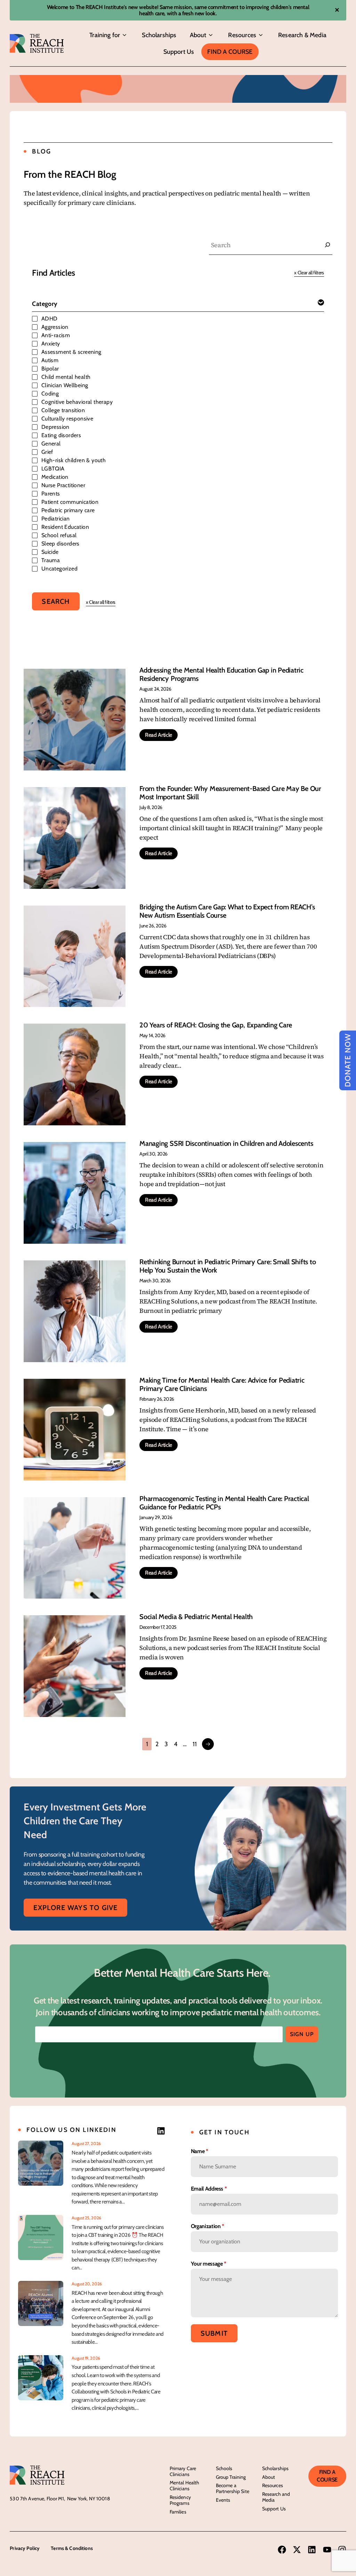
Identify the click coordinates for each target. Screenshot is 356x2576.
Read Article (159, 735)
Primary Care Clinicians (183, 2471)
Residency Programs (180, 2500)
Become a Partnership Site (233, 2488)
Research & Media (302, 35)
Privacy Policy (25, 2548)
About (198, 35)
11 (195, 1744)
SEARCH (56, 601)
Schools (224, 2468)
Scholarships (159, 35)
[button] (124, 35)
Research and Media (276, 2497)
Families (178, 2512)
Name (200, 2151)
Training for (105, 35)
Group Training (231, 2477)
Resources (242, 35)
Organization (208, 2226)
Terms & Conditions (72, 2548)
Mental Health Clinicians (185, 2486)
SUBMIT (214, 2333)
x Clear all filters (309, 273)
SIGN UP (302, 2034)
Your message (209, 2264)
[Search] (327, 245)
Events (223, 2500)
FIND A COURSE (327, 2476)
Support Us (179, 52)
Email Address (209, 2189)
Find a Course (230, 52)
